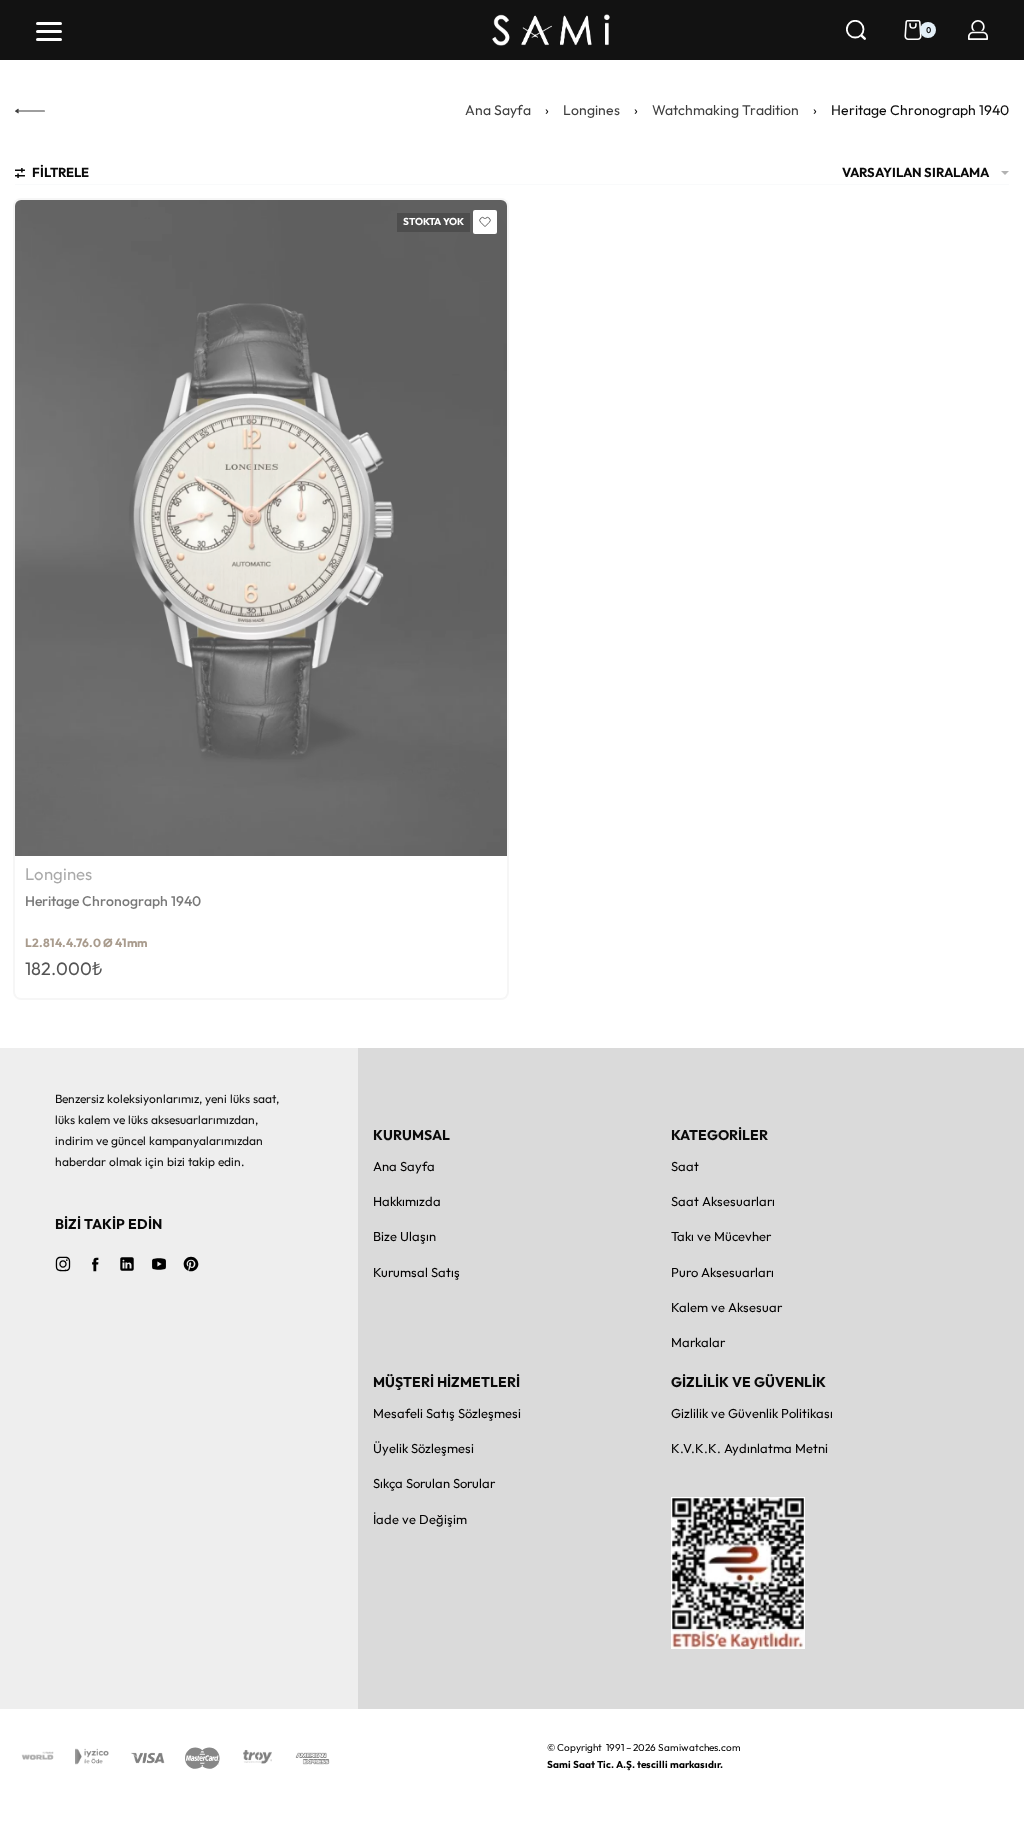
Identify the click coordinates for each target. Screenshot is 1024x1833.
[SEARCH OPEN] (856, 30)
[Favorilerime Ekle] (485, 222)
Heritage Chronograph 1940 (113, 901)
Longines (591, 110)
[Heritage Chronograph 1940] (261, 528)
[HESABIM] (978, 30)
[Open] (49, 31)
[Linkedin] (127, 1264)
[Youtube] (159, 1264)
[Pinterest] (191, 1264)
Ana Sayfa (498, 110)
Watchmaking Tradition (725, 110)
